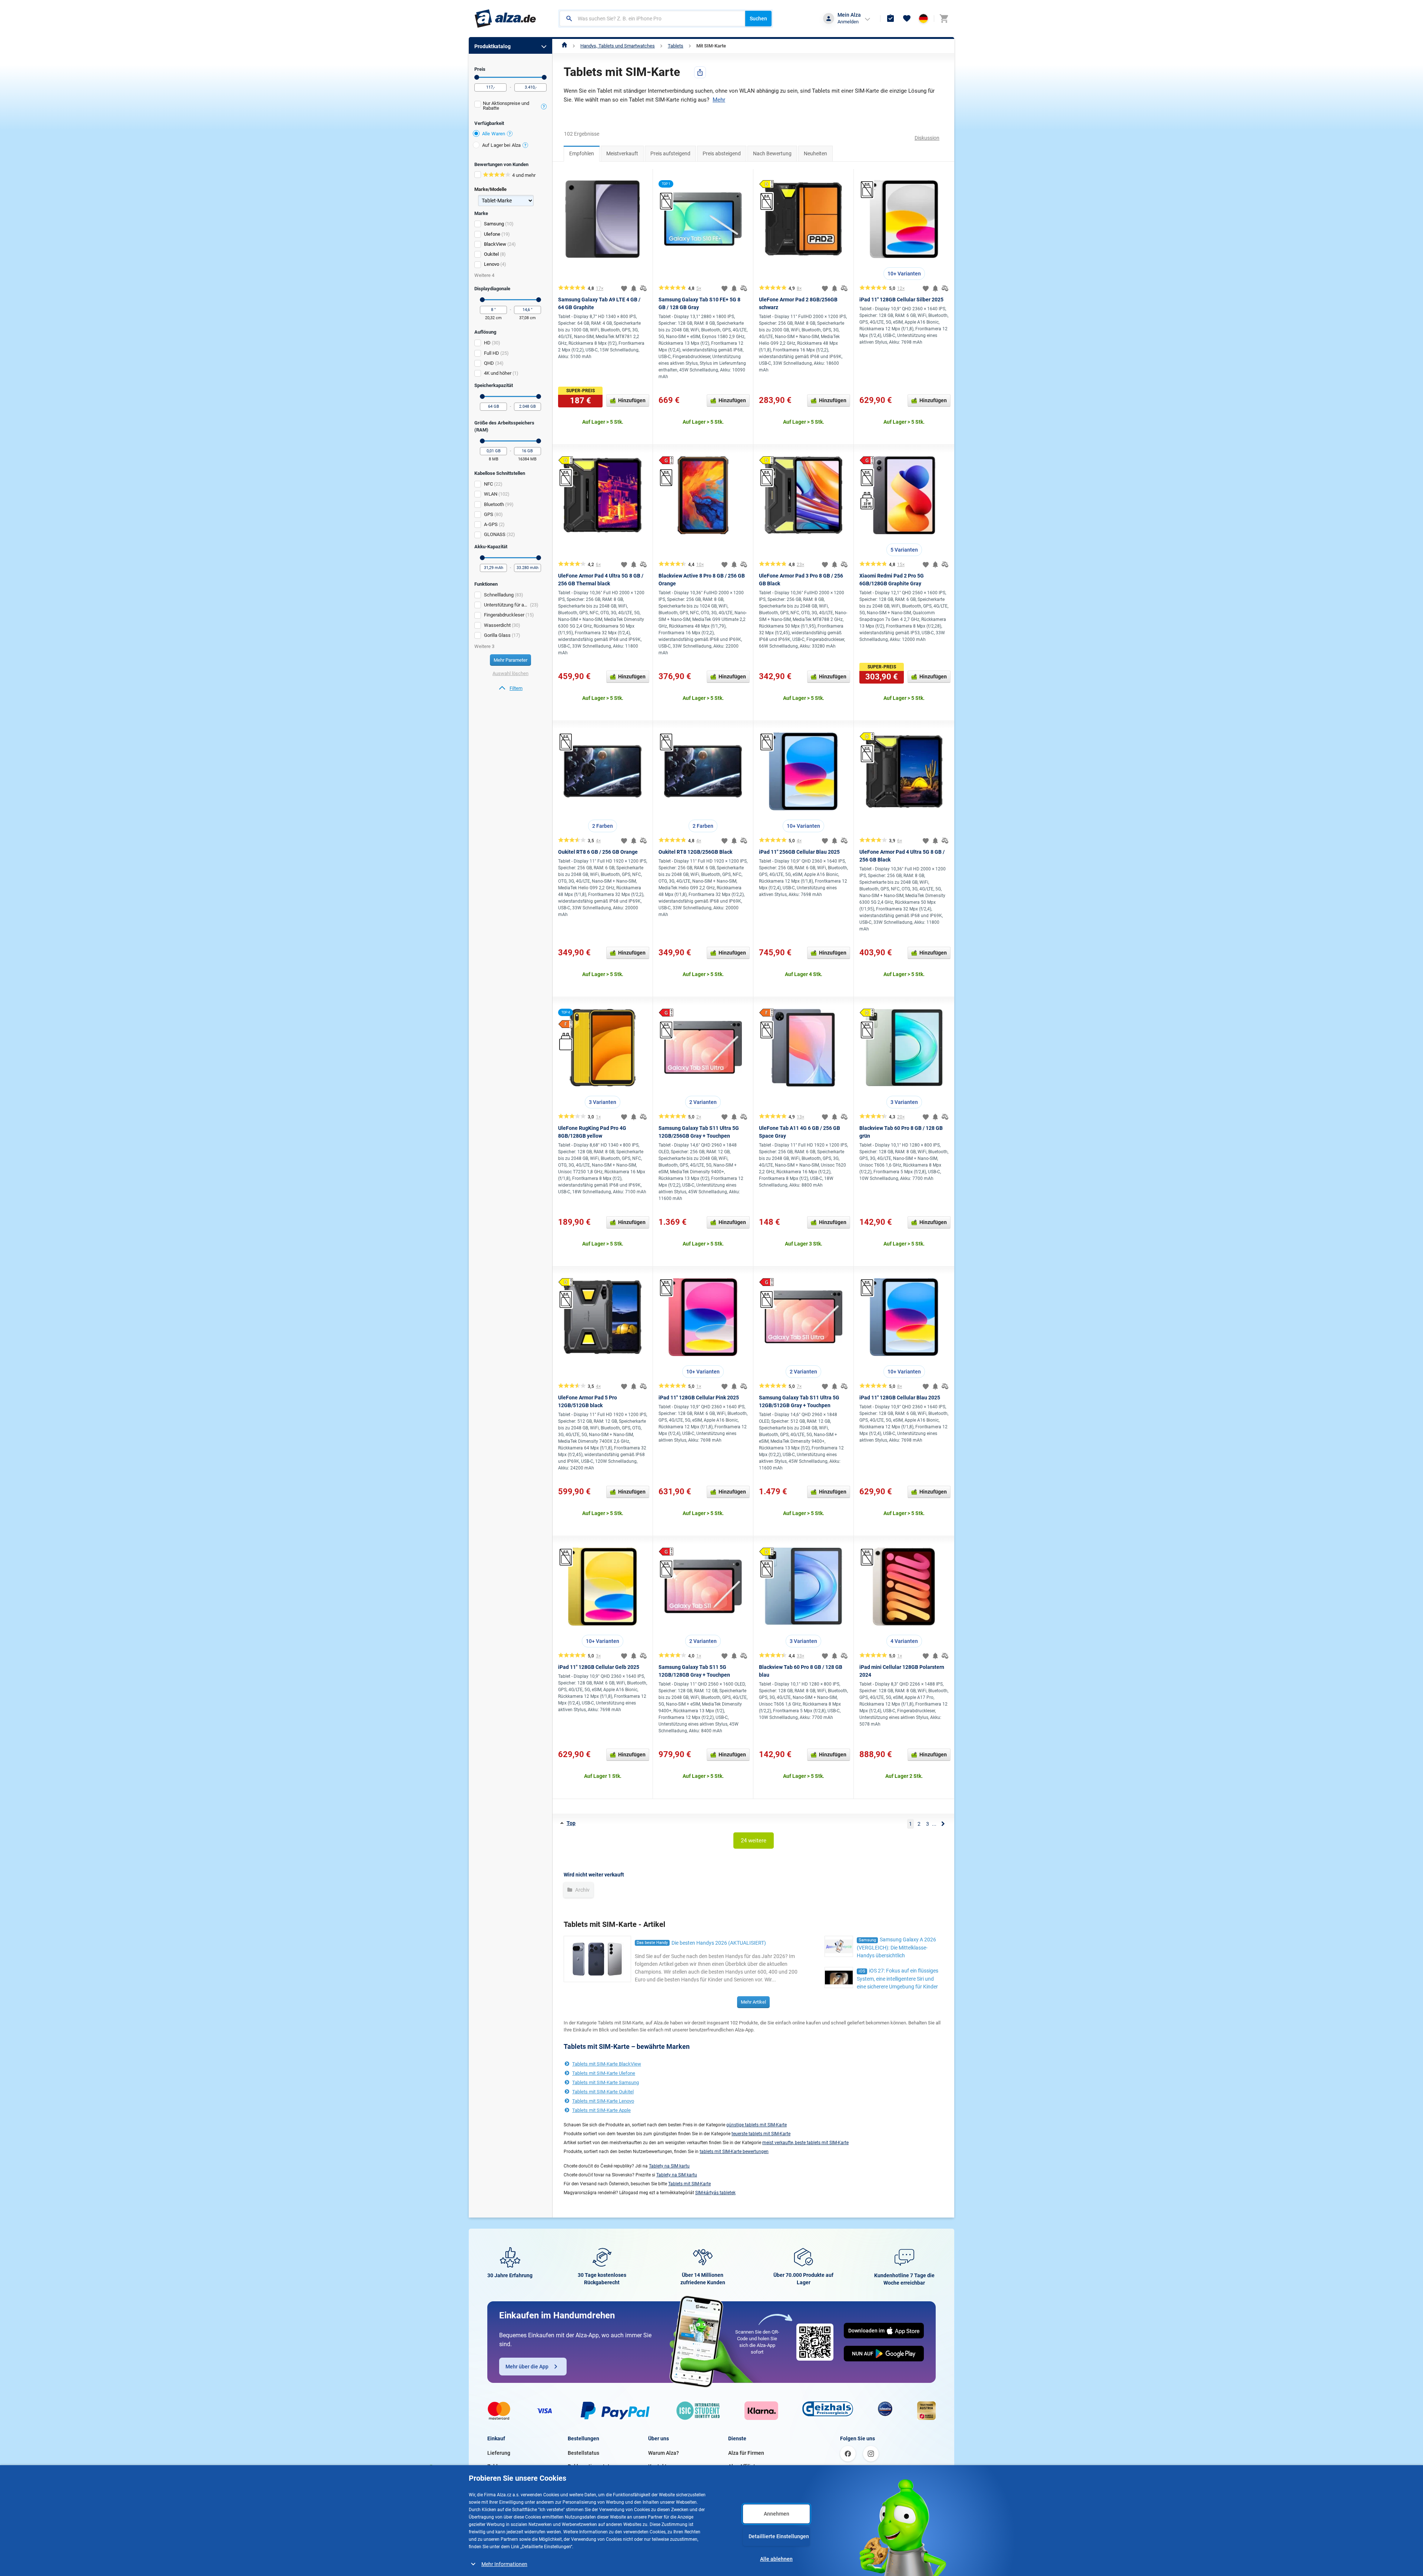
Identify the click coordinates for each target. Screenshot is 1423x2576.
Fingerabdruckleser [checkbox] (504, 615)
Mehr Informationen (504, 2564)
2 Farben (603, 826)
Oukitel (491, 254)
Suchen (758, 19)
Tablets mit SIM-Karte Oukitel (603, 2092)
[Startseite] (565, 46)
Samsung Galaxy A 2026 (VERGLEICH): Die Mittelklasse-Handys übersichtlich (896, 1947)
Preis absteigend (722, 153)
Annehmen (777, 2514)
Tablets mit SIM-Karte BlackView (607, 2064)
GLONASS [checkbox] (495, 534)
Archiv (582, 1890)
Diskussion (927, 138)
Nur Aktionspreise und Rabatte (506, 106)
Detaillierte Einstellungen (779, 2536)
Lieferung (499, 2453)
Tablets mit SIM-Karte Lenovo (603, 2101)
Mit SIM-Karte (711, 46)
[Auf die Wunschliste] (624, 288)
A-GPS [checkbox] (491, 524)
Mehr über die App (527, 2367)
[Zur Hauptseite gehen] (505, 19)
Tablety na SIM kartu (669, 2166)
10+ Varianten (904, 274)
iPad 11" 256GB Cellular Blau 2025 (799, 852)
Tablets (676, 46)
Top (571, 1823)
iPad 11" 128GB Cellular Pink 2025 (699, 1398)
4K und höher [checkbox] (498, 373)
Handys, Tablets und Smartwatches (618, 46)
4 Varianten (904, 1641)
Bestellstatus (583, 2453)
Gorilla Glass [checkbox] (497, 635)
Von (477, 77)
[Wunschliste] (907, 19)
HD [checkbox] (487, 343)
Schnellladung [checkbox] (499, 595)
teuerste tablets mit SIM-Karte (761, 2134)
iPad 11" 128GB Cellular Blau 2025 (900, 1398)
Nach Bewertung (772, 153)
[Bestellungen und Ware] (890, 19)
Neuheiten (815, 153)
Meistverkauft (622, 153)
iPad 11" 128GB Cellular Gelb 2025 (599, 1667)
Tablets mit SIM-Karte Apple (601, 2110)
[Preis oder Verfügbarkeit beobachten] (634, 288)
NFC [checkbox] (488, 484)
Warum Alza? (664, 2453)
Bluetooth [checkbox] (494, 504)
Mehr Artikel (753, 2002)
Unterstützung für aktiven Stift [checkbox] (506, 605)
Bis (544, 77)
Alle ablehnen (776, 2559)
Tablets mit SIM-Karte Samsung (606, 2082)
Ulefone (492, 234)
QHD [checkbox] (489, 363)
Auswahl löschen (510, 673)
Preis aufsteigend (670, 153)
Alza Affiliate (743, 2466)
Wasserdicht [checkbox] (497, 625)
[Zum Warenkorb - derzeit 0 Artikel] (944, 19)
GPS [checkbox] (489, 514)
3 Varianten (603, 1102)
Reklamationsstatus (591, 2466)
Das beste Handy (652, 1943)
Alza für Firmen (746, 2453)
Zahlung (497, 2466)
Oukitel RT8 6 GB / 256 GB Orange (598, 852)
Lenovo (492, 264)
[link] (510, 688)
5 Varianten (904, 550)
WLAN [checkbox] (491, 494)
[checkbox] (510, 107)
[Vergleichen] (643, 288)
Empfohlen (582, 153)
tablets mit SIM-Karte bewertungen (734, 2152)
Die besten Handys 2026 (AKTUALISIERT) (719, 1943)
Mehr (719, 100)
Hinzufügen (632, 400)
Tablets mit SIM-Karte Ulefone (604, 2073)
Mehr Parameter (510, 660)
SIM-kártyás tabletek (715, 2193)
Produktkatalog (492, 46)
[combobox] (652, 19)
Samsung (494, 224)
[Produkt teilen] (700, 72)
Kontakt (657, 2466)
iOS (862, 1971)
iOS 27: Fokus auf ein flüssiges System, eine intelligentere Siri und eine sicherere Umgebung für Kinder (898, 1979)
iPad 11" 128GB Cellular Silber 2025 (901, 300)
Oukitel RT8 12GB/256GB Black (695, 852)
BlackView (495, 244)
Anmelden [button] (848, 22)
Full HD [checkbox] (492, 353)
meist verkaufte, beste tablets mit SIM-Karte (805, 2143)
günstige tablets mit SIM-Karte (757, 2125)
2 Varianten (703, 1102)
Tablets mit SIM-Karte (689, 2184)
